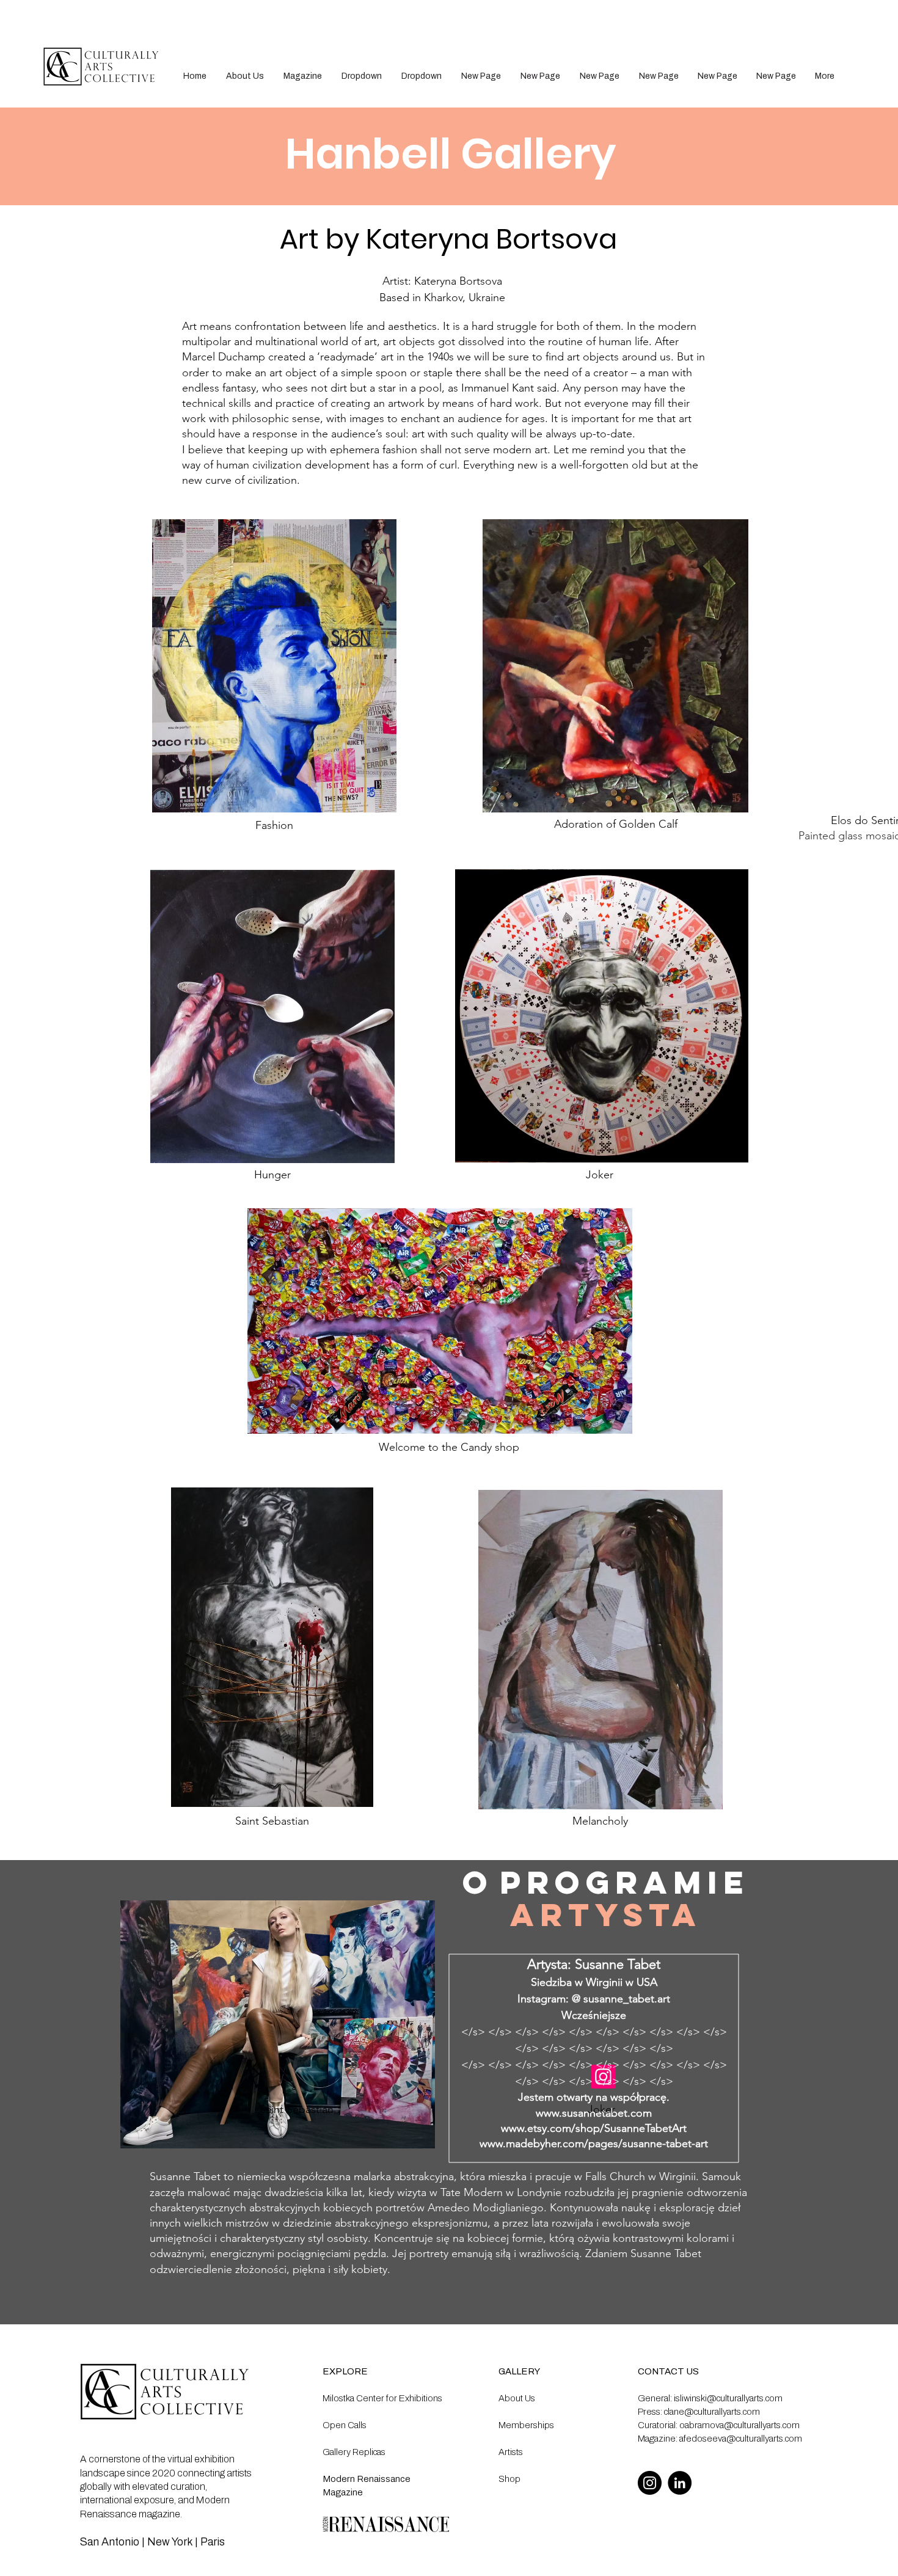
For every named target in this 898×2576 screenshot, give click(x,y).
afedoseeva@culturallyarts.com (741, 2439)
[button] (362, 76)
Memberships (526, 2425)
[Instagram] (650, 2483)
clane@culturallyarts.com (712, 2412)
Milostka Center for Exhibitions (382, 2398)
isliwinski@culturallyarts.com (728, 2398)
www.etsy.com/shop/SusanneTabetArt (594, 2128)
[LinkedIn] (680, 2483)
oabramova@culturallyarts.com (739, 2425)
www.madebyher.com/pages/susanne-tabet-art (594, 2144)
